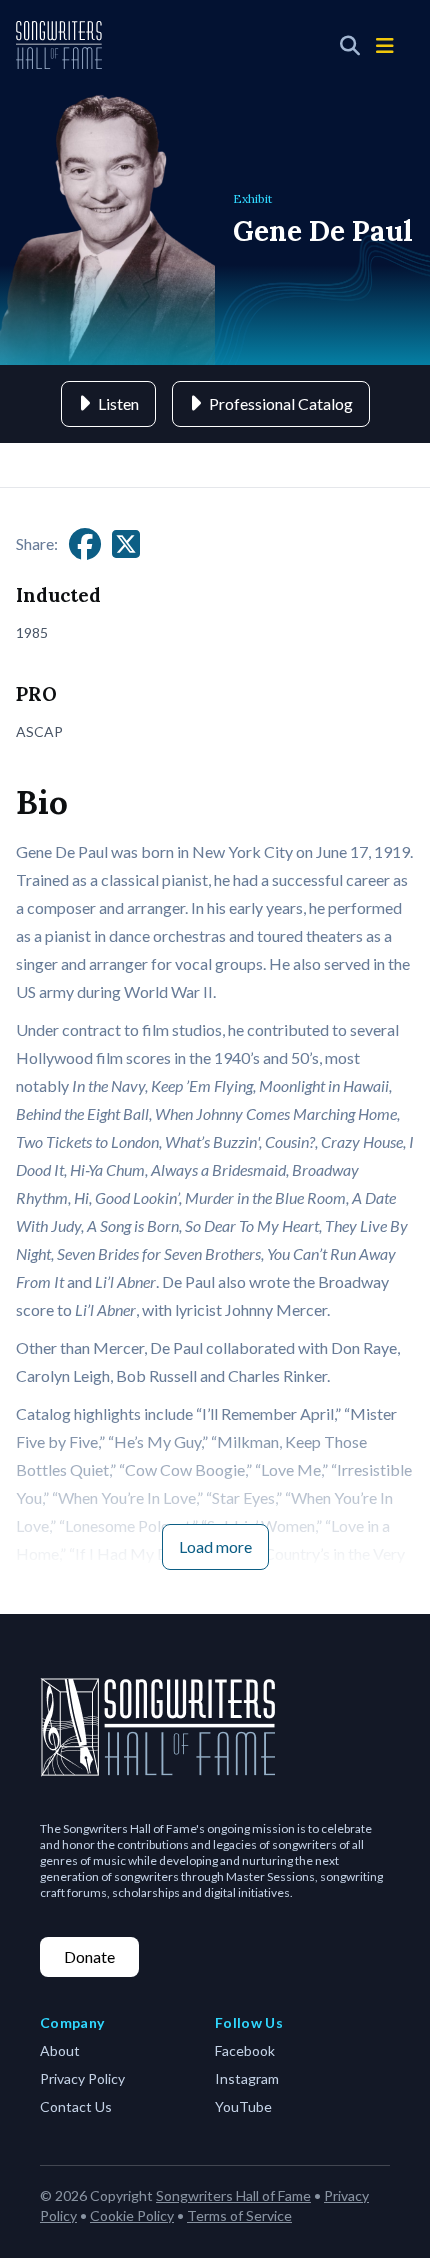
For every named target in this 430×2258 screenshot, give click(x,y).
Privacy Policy (82, 2078)
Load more (215, 1546)
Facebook (245, 2050)
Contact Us (76, 2106)
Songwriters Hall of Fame (233, 2195)
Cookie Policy (132, 2215)
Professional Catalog (281, 403)
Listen (118, 403)
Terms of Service (239, 2215)
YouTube (243, 2106)
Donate (89, 1956)
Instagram (247, 2078)
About (60, 2050)
